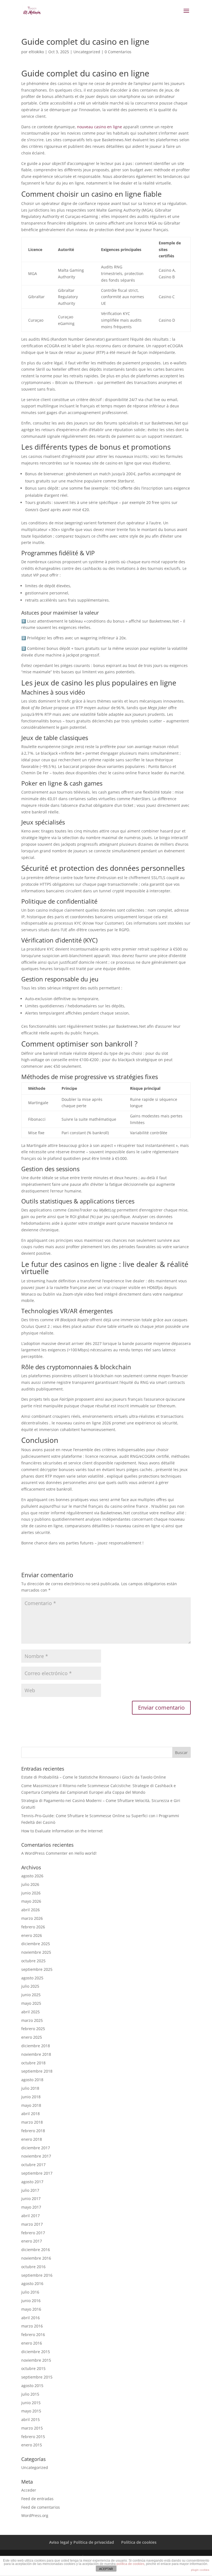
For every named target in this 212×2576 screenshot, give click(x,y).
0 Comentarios (118, 52)
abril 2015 (31, 2419)
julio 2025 (30, 1986)
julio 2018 (30, 2088)
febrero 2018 (33, 2131)
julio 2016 (30, 2292)
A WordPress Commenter (44, 1853)
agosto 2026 (32, 1876)
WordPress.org (35, 2515)
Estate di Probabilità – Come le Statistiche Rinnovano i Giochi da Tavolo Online (94, 1777)
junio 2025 (31, 1995)
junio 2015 (31, 2403)
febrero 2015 (33, 2437)
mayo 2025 (31, 2003)
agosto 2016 (32, 2283)
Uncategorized (87, 52)
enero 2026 (32, 1935)
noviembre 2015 (36, 2360)
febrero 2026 (33, 1927)
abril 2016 (31, 2318)
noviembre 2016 (36, 2258)
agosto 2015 (32, 2386)
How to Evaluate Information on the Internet (62, 1831)
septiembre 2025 (37, 1969)
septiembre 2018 (37, 2071)
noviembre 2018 (36, 2054)
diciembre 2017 (36, 2148)
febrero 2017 (33, 2233)
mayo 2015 (31, 2411)
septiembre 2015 (37, 2377)
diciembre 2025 (36, 1944)
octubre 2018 (33, 2063)
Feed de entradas (37, 2499)
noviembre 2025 (36, 1952)
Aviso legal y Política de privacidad (82, 2542)
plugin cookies (200, 2570)
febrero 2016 (33, 2335)
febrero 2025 (33, 2029)
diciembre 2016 (36, 2250)
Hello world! (86, 1853)
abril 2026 (31, 1910)
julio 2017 (30, 2190)
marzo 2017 (32, 2224)
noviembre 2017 (36, 2156)
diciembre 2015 (36, 2352)
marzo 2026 (32, 1918)
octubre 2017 (33, 2165)
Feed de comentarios (41, 2507)
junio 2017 (31, 2199)
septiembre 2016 (37, 2275)
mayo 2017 (31, 2207)
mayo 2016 (31, 2309)
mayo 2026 (31, 1901)
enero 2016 (32, 2343)
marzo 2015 (32, 2428)
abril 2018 (31, 2114)
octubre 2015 (33, 2368)
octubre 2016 (33, 2267)
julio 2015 (30, 2394)
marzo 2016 (32, 2326)
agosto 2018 (32, 2080)
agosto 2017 (32, 2182)
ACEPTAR (106, 2569)
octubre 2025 (33, 1961)
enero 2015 (32, 2445)
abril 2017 (31, 2216)
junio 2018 (31, 2097)
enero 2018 (32, 2139)
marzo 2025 (32, 2020)
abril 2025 (31, 2012)
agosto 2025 (32, 1978)
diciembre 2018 (36, 2046)
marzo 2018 (32, 2122)
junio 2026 (31, 1893)
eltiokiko (36, 52)
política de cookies (130, 2564)
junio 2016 (31, 2301)
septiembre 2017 (37, 2173)
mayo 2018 (31, 2105)
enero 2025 (32, 2037)
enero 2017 (32, 2241)
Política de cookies (139, 2542)
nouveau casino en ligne (100, 127)
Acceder (29, 2490)
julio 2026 (30, 1884)
